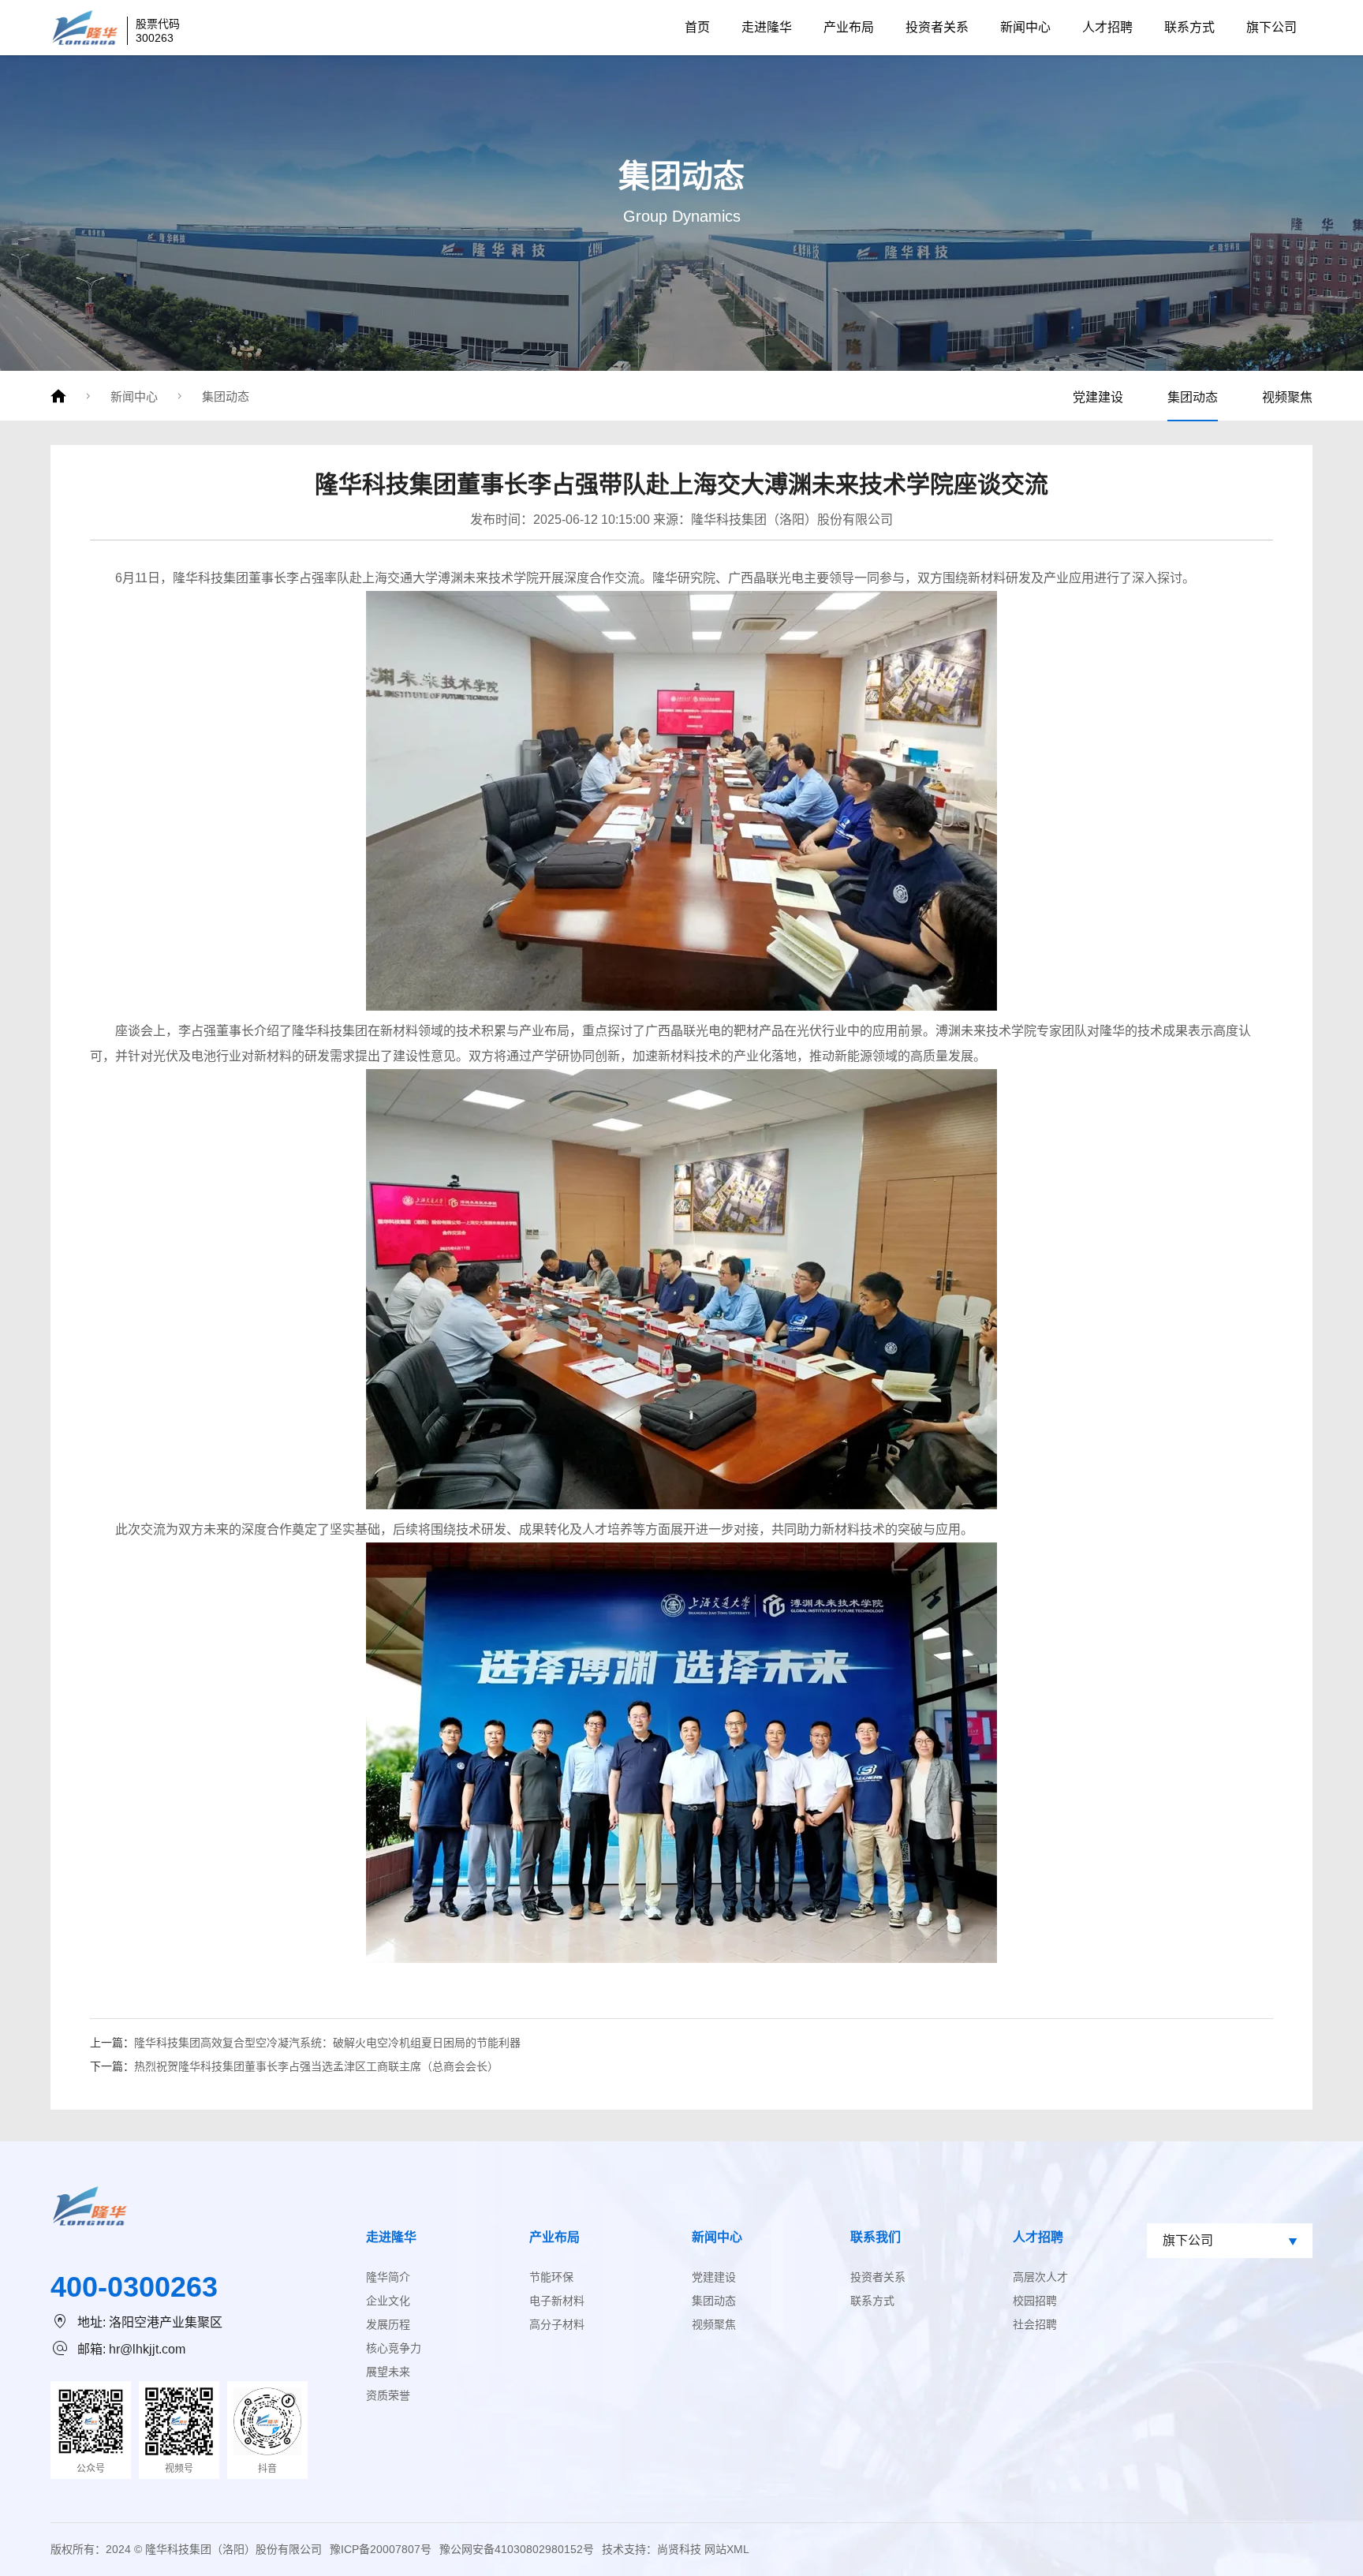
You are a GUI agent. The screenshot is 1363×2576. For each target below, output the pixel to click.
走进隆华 (767, 27)
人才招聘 (1107, 27)
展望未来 (388, 2372)
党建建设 (1098, 397)
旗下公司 (1272, 27)
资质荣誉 (388, 2395)
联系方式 (1189, 27)
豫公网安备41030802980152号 (517, 2549)
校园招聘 (1035, 2301)
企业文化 (388, 2301)
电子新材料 (557, 2301)
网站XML (727, 2549)
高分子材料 (557, 2324)
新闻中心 (1025, 27)
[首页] (58, 396)
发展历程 (388, 2324)
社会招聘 (1035, 2324)
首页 (697, 27)
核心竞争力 (394, 2348)
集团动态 (226, 396)
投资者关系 (937, 27)
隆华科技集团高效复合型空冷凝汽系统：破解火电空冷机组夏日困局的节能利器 (327, 2043)
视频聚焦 (1287, 397)
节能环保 (551, 2277)
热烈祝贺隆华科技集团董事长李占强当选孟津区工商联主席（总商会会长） (316, 2066)
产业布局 (849, 27)
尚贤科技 (679, 2549)
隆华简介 (388, 2277)
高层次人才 (1040, 2277)
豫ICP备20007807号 (381, 2549)
